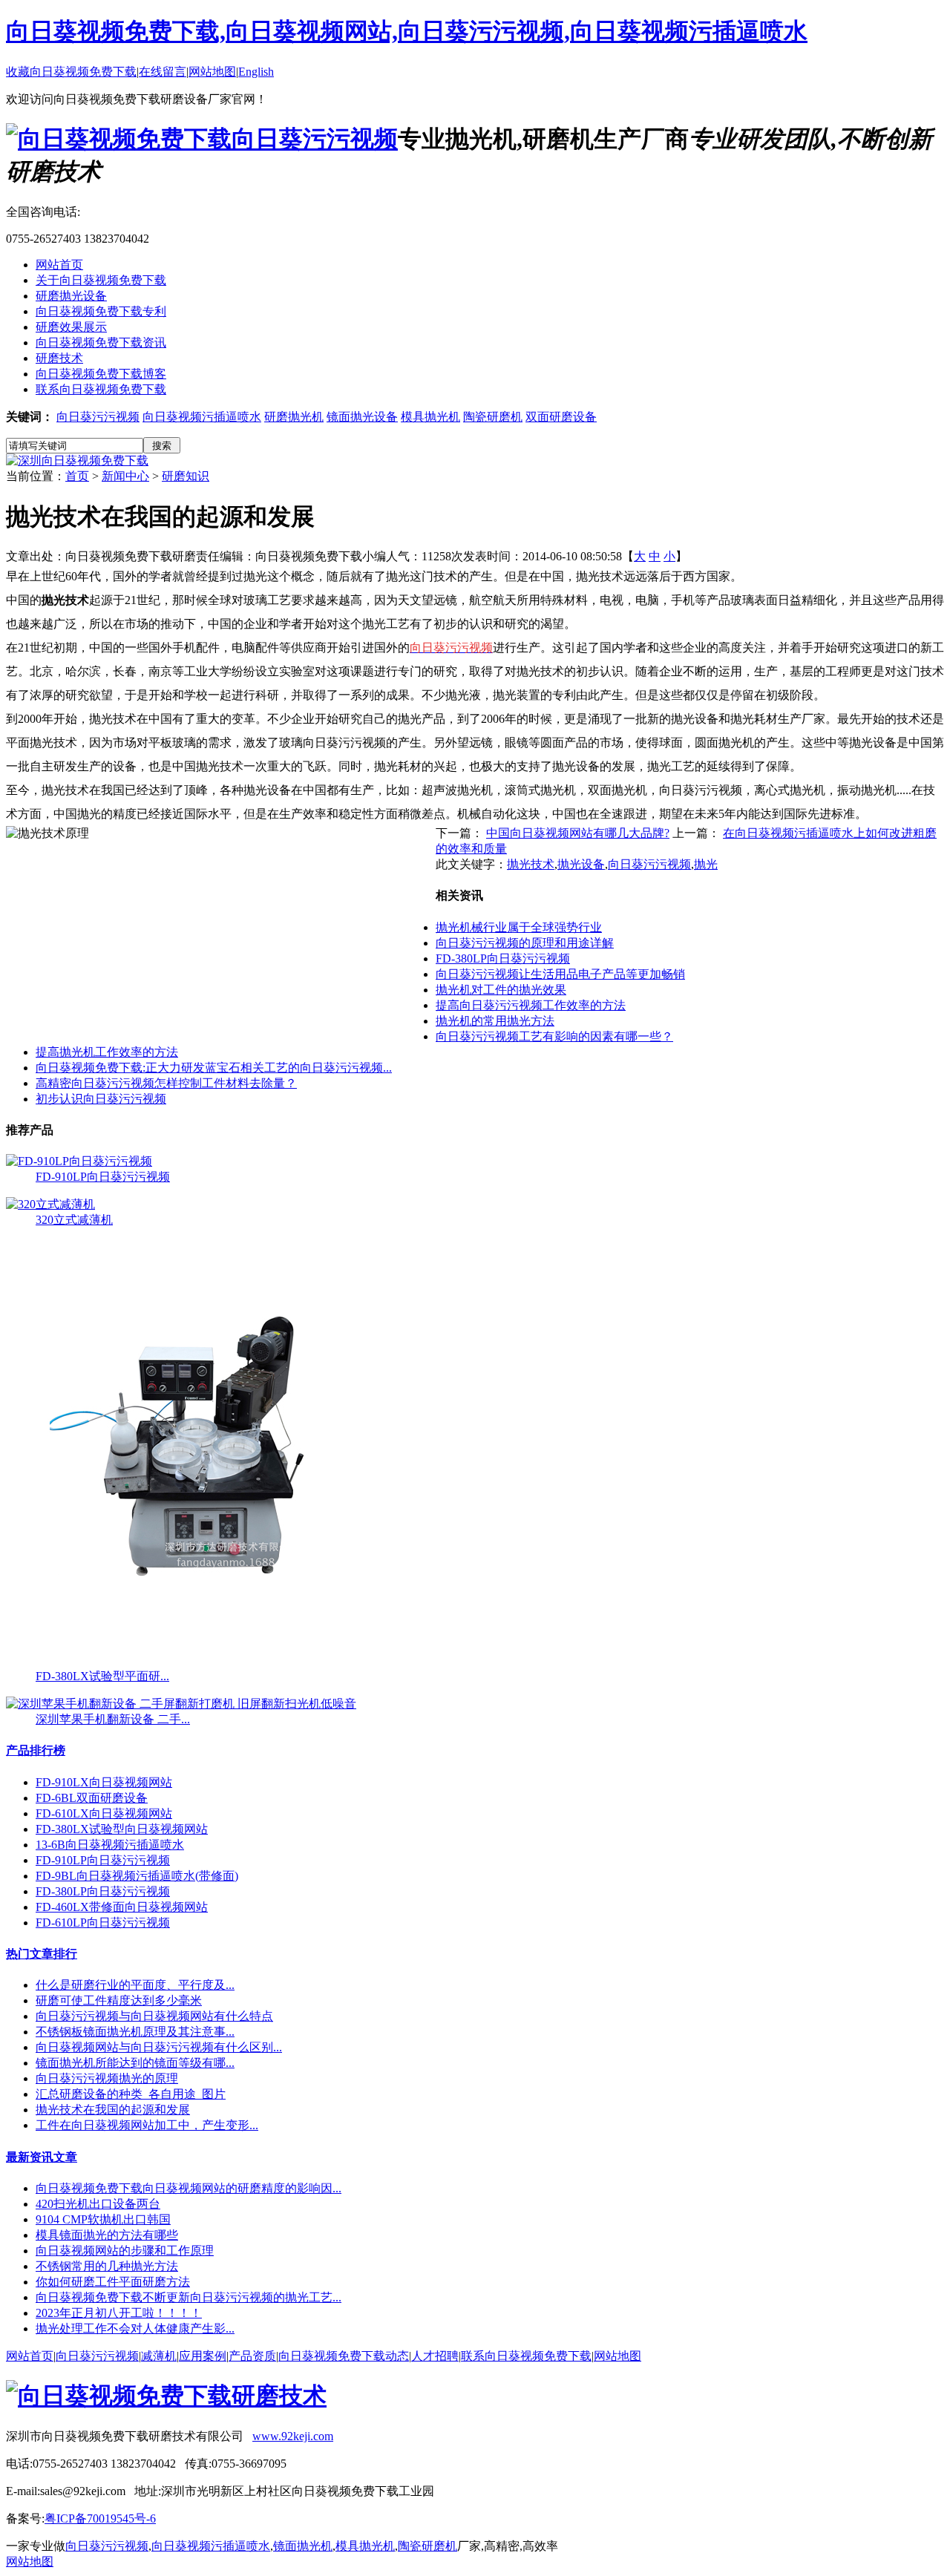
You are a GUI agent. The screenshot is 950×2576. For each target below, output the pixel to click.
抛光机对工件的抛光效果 (501, 990)
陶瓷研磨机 (493, 417)
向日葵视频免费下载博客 (101, 374)
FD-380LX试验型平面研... (102, 1676)
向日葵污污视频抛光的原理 (107, 2078)
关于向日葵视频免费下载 (101, 280)
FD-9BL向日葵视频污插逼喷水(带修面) (137, 1876)
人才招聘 (435, 2356)
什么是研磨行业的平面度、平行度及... (135, 1985)
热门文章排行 (42, 1954)
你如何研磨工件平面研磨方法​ (113, 2282)
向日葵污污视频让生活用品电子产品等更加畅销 (560, 974)
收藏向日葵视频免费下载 (71, 72)
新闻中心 (125, 476)
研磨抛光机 (294, 417)
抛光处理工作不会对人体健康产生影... (135, 2328)
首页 (77, 476)
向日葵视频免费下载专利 (101, 311)
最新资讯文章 (42, 2157)
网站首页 (59, 265)
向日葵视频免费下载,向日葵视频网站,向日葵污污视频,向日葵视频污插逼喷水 (407, 31)
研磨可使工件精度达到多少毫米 (119, 2000)
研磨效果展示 (71, 327)
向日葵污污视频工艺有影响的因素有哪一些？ (554, 1036)
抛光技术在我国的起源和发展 (113, 2110)
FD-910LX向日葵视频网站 (104, 1782)
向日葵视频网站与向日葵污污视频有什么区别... (159, 2047)
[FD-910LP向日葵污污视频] (79, 1161)
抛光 (706, 864)
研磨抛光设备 (71, 296)
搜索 (162, 446)
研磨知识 (186, 476)
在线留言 (163, 72)
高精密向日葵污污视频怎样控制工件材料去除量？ (166, 1083)
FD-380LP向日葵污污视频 (503, 958)
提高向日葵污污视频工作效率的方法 (531, 1005)
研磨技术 (59, 358)
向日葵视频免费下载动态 (344, 2356)
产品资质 (252, 2356)
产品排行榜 (36, 1750)
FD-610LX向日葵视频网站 (104, 1813)
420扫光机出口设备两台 (98, 2204)
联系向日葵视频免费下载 (101, 389)
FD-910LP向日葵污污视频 (103, 1177)
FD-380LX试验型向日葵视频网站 (122, 1829)
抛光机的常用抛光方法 (495, 1021)
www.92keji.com (293, 2436)
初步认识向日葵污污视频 (101, 1099)
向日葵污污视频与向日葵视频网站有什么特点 (154, 2016)
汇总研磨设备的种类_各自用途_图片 (131, 2094)
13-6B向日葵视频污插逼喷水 (110, 1845)
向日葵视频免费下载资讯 (101, 343)
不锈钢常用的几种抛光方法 (107, 2266)
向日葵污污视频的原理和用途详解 (525, 943)
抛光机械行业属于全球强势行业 (519, 927)
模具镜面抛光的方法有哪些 (107, 2235)
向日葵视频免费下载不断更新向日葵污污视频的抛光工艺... (189, 2297)
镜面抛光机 (303, 2546)
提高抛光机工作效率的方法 (107, 1052)
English (256, 72)
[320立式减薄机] (50, 1204)
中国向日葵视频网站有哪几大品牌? (578, 833)
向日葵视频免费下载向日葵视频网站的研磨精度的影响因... (189, 2188)
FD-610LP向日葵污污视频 (103, 1923)
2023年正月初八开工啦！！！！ (119, 2313)
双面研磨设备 (561, 417)
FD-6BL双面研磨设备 (92, 1798)
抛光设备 (581, 864)
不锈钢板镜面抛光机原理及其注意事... (135, 2032)
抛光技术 (531, 864)
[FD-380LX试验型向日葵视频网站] (208, 1665)
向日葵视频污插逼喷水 (202, 417)
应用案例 (203, 2356)
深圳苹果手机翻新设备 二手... (113, 1719)
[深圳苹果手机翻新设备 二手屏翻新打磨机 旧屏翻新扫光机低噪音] (181, 1704)
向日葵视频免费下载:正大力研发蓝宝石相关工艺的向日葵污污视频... (214, 1068)
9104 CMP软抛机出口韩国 (103, 2219)
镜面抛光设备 (362, 417)
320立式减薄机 (74, 1220)
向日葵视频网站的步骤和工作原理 (125, 2251)
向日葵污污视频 (98, 417)
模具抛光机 (430, 417)
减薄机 (159, 2356)
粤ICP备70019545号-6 (100, 2518)
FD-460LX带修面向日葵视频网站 (122, 1907)
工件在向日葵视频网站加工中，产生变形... (147, 2125)
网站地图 (212, 72)
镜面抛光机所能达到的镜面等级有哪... (135, 2063)
